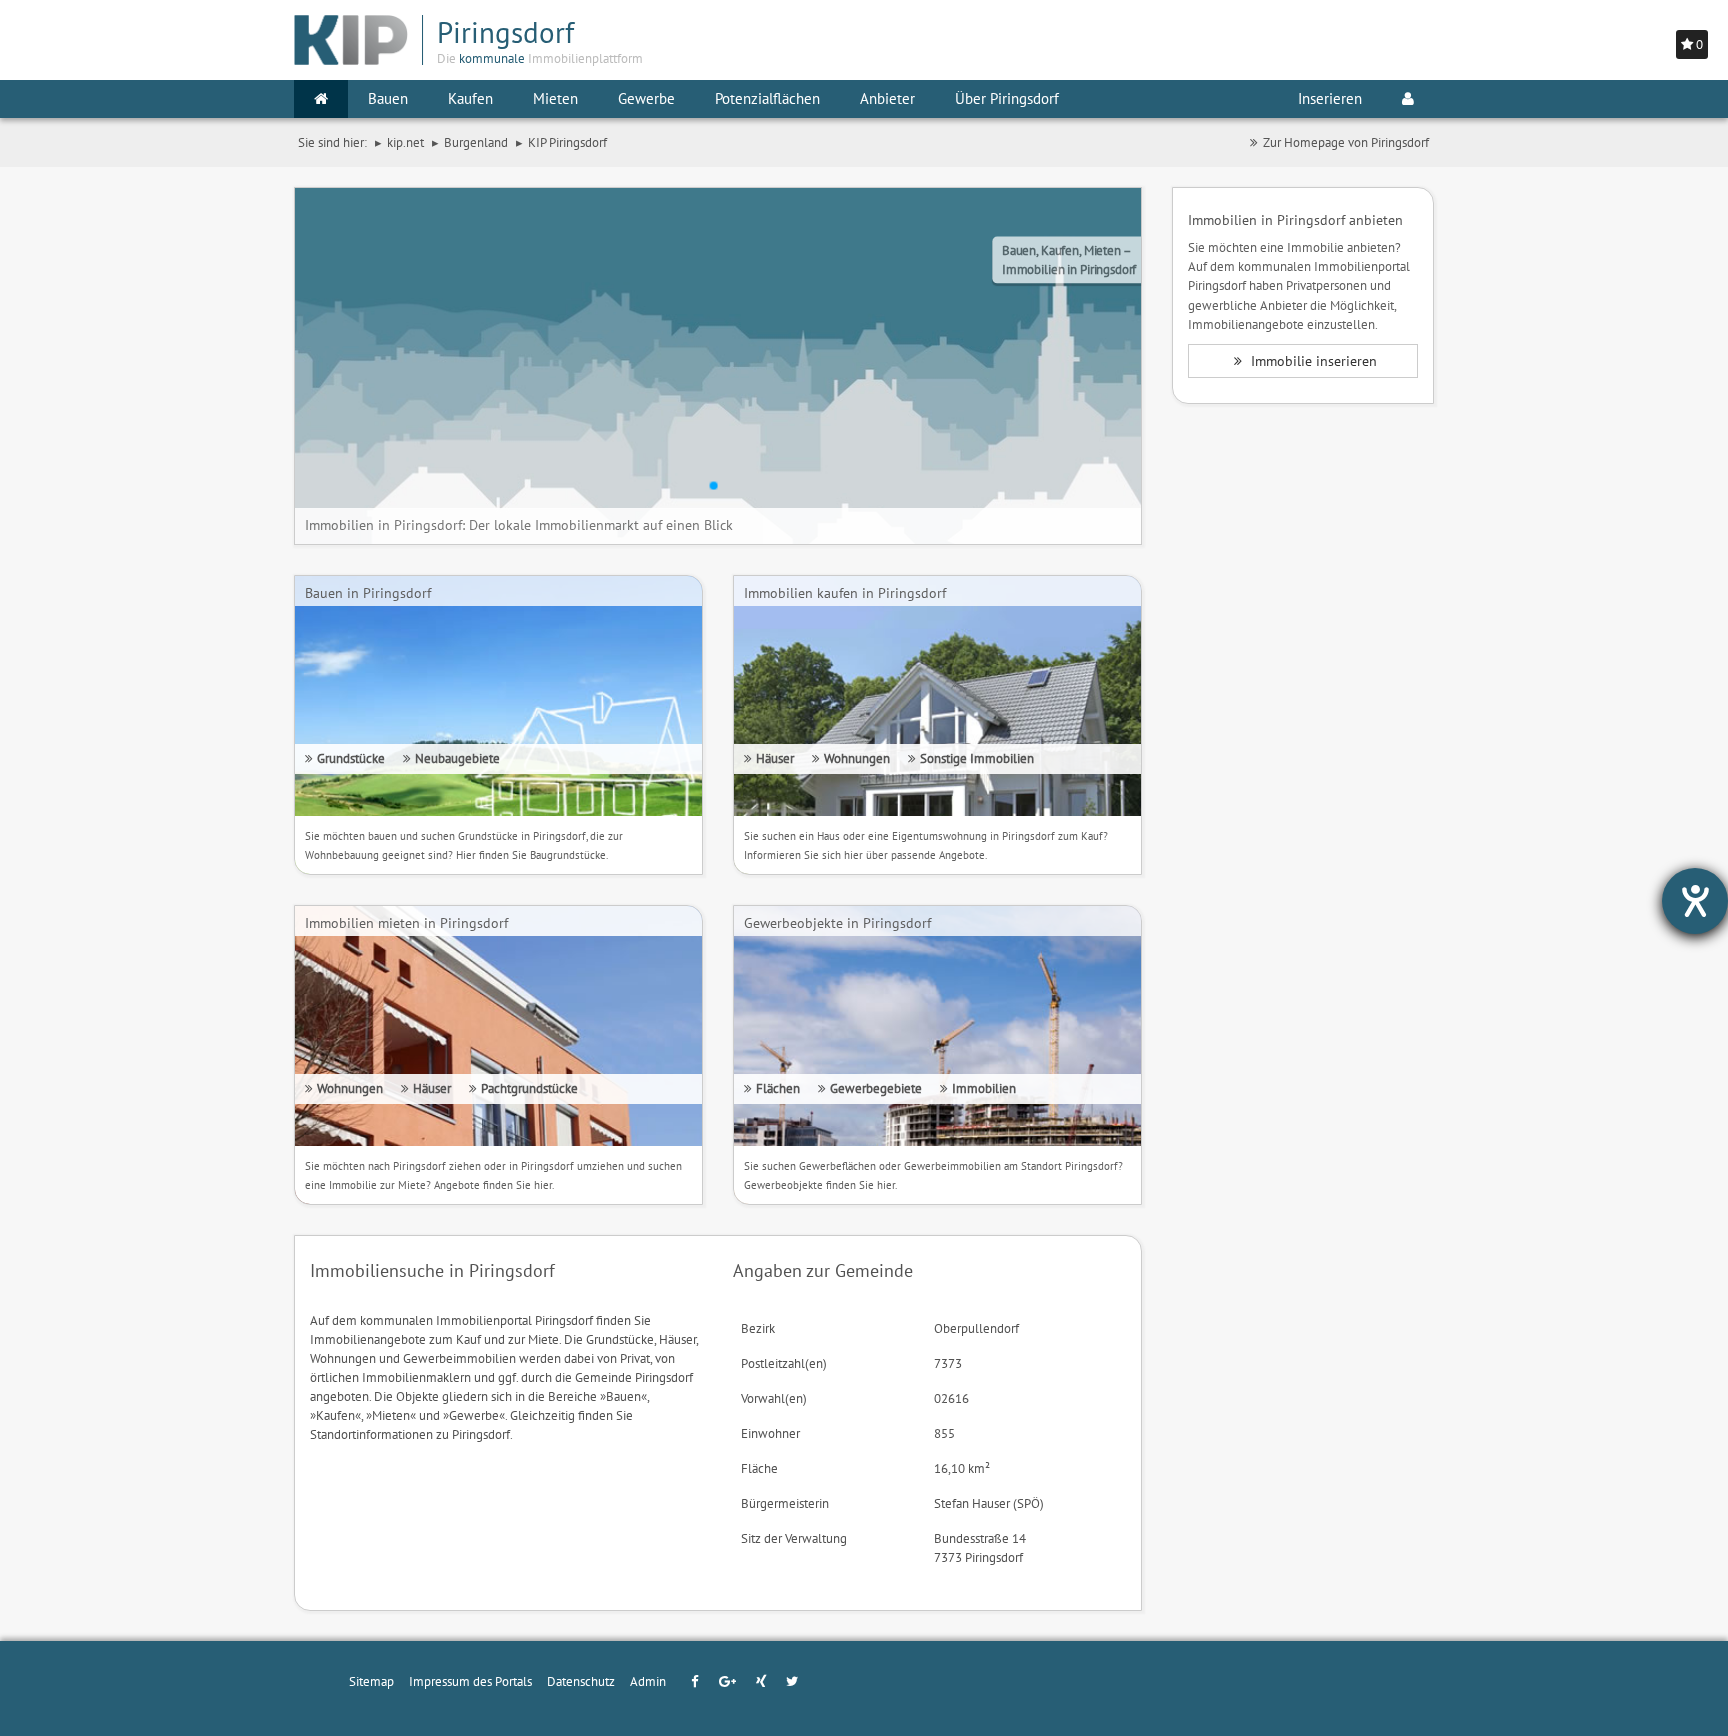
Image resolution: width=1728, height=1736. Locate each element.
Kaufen (470, 98)
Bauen (388, 98)
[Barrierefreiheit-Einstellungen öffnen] (1695, 901)
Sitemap (371, 1681)
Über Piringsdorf (1007, 98)
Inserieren (1330, 98)
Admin (648, 1681)
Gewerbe (646, 98)
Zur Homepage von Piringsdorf (1346, 142)
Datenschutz (581, 1681)
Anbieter (887, 98)
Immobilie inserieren (1312, 361)
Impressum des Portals (470, 1681)
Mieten (555, 98)
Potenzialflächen (767, 98)
